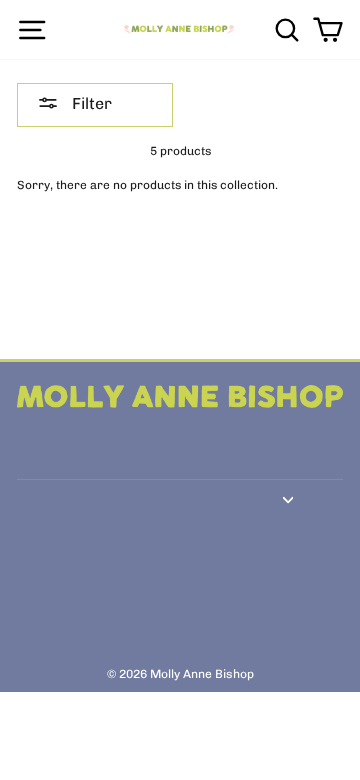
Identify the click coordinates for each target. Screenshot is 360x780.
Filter (90, 103)
